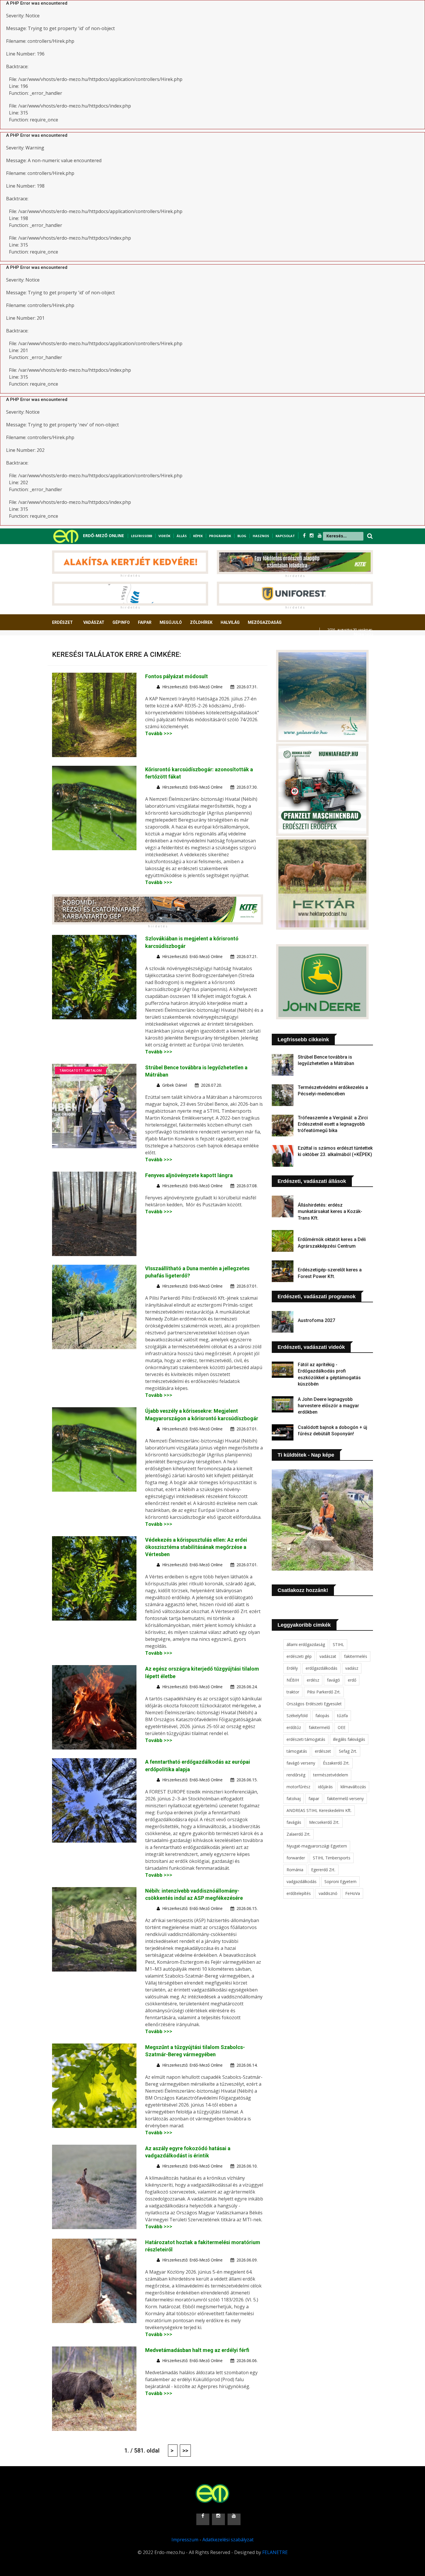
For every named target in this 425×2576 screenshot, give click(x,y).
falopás (322, 1716)
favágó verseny (301, 1763)
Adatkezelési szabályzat (228, 2540)
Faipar (145, 622)
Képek (198, 536)
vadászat (328, 1656)
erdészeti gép (299, 1656)
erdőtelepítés (299, 1893)
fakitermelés (356, 1656)
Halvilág (230, 622)
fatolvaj (294, 1799)
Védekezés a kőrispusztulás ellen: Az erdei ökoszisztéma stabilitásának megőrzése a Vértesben (196, 1547)
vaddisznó (328, 1893)
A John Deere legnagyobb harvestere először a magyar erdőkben (328, 1406)
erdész (313, 1680)
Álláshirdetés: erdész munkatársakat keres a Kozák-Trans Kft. (330, 1212)
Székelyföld (297, 1716)
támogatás (297, 1751)
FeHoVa (353, 1893)
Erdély (292, 1668)
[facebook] (305, 535)
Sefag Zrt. (348, 1751)
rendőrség (296, 1775)
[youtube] (320, 535)
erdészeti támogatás (306, 1739)
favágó (333, 1680)
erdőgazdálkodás (321, 1668)
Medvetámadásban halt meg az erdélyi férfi (197, 2350)
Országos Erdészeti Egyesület (314, 1704)
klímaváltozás (353, 1787)
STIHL (338, 1644)
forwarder (296, 1858)
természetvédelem (331, 1775)
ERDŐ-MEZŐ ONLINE (104, 536)
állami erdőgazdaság (306, 1644)
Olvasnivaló (69, 644)
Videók (164, 536)
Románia (295, 1870)
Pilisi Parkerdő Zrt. (324, 1692)
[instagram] (312, 535)
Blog (242, 536)
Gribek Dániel (175, 1085)
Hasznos (261, 536)
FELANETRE (275, 2552)
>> (185, 2451)
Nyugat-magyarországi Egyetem (317, 1846)
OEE (342, 1727)
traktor (293, 1692)
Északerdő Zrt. (336, 1763)
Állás (182, 536)
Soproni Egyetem (340, 1881)
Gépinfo (121, 622)
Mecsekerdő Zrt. (324, 1822)
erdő (352, 1680)
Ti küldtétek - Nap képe (306, 1455)
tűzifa (342, 1716)
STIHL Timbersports (332, 1858)
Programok (220, 536)
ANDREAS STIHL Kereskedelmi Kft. (319, 1810)
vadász (352, 1668)
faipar (314, 1799)
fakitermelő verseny (345, 1799)
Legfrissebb (142, 536)
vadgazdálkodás (302, 1881)
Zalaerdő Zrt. (299, 1834)
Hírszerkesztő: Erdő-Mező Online (192, 687)
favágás (294, 1822)
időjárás (325, 1787)
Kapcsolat (285, 536)
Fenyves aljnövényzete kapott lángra (189, 1175)
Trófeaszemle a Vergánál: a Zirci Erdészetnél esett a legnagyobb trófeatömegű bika (333, 1124)
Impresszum (185, 2540)
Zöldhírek (201, 622)
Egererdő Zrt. (323, 1870)
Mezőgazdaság (265, 622)
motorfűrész (298, 1787)
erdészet (323, 1751)
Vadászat (94, 622)
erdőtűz (294, 1727)
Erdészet (62, 622)
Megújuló (171, 622)
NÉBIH (293, 1680)
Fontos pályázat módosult (177, 676)
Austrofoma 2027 (316, 1320)
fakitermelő (319, 1727)
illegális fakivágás (349, 1739)
